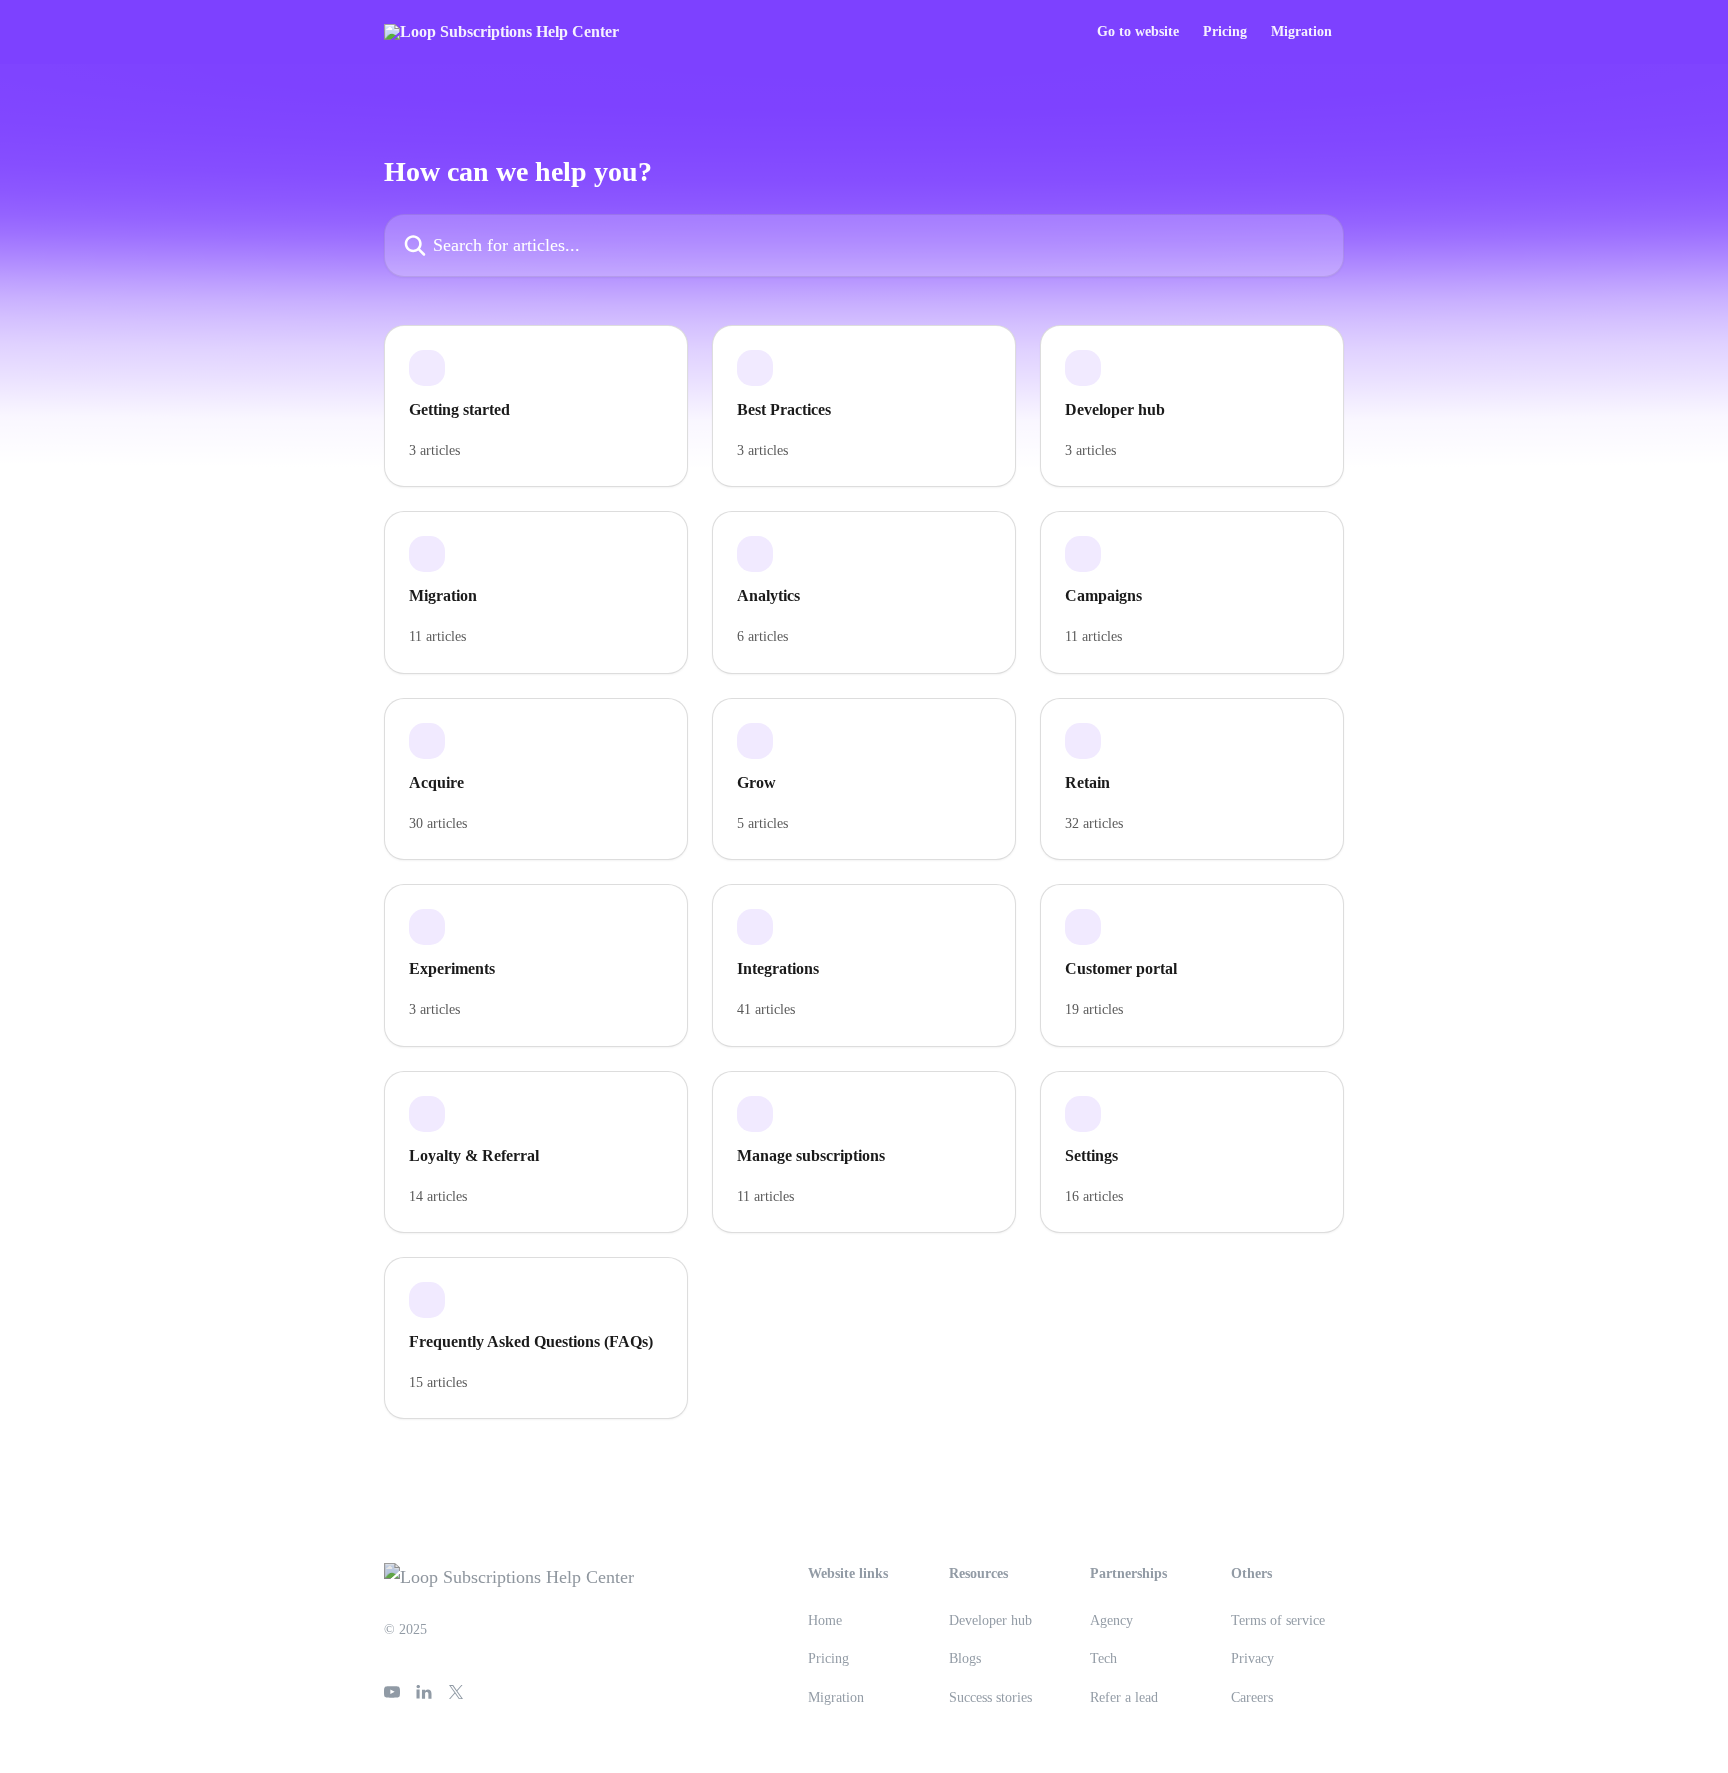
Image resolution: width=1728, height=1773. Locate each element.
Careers (1252, 1697)
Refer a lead (1124, 1697)
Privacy (1252, 1658)
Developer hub (990, 1620)
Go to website (1138, 32)
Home (825, 1620)
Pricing (1225, 32)
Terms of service (1278, 1620)
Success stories (990, 1697)
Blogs (965, 1658)
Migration (1301, 32)
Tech (1103, 1658)
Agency (1111, 1620)
